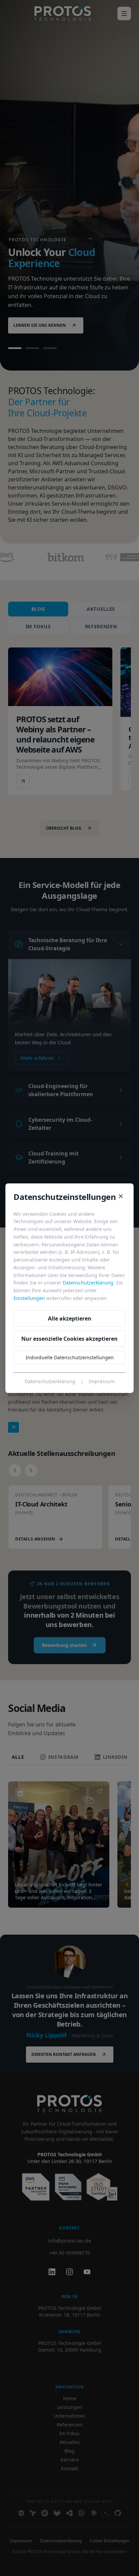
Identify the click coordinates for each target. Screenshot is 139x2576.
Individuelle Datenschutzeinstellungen (70, 1357)
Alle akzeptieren (70, 1318)
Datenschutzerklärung (88, 1283)
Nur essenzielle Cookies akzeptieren (69, 1339)
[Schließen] (121, 1196)
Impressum (102, 1381)
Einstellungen (29, 1298)
